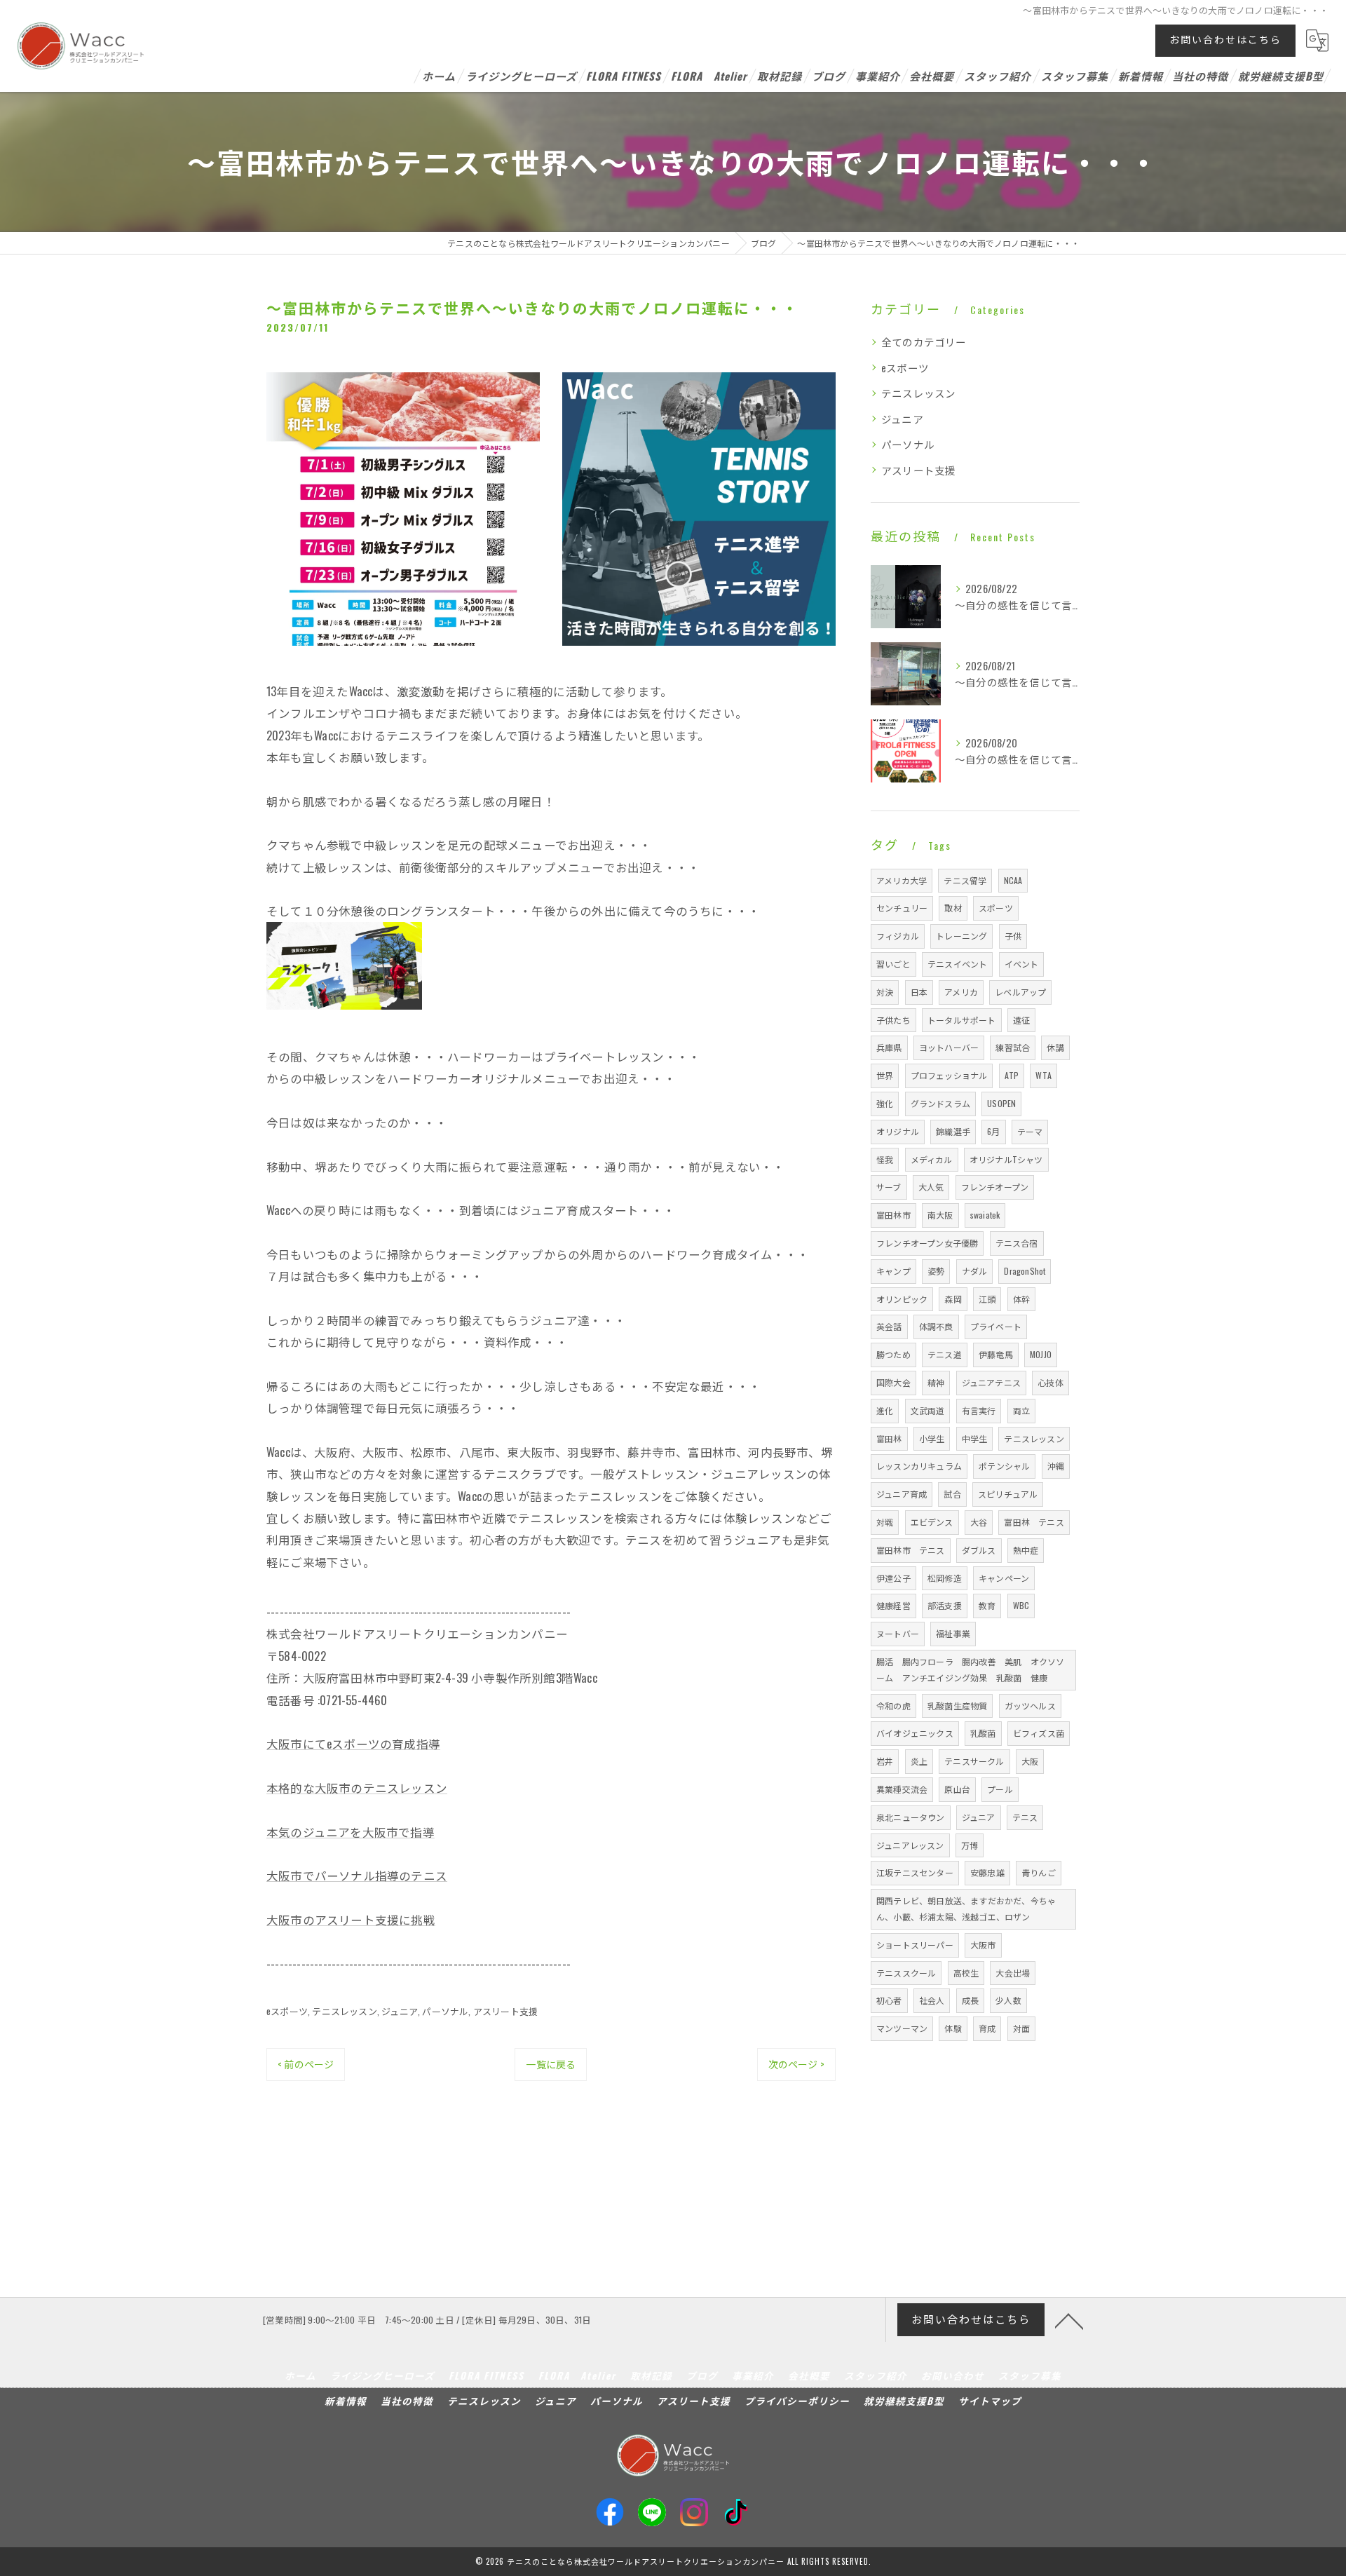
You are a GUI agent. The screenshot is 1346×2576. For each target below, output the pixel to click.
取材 (953, 908)
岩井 (885, 1761)
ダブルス (979, 1550)
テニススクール (906, 1973)
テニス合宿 (1017, 1243)
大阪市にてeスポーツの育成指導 (353, 1743)
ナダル (975, 1271)
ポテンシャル (1004, 1466)
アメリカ (961, 992)
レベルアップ (1020, 992)
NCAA (1013, 880)
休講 (1055, 1047)
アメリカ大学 (902, 880)
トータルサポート (962, 1020)
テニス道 (945, 1354)
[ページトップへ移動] (1069, 2320)
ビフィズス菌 (1039, 1733)
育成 (987, 2028)
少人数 (1008, 2000)
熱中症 (1026, 1550)
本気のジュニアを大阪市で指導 (351, 1832)
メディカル (932, 1159)
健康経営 (893, 1605)
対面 (1021, 2028)
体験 (953, 2028)
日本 (919, 992)
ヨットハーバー (949, 1047)
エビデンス (932, 1522)
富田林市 (893, 1215)
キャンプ (893, 1271)
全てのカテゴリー (924, 342)
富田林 (889, 1438)
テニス (1025, 1817)
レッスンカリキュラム (919, 1466)
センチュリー (902, 908)
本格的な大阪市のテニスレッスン (357, 1788)
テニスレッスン (344, 2011)
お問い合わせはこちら (1225, 39)
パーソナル (445, 2011)
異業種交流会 (902, 1789)
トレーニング (961, 936)
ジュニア (400, 2011)
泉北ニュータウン (911, 1817)
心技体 (1051, 1382)
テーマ (1030, 1131)
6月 (993, 1131)
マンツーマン (902, 2028)
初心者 (889, 2000)
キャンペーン (1004, 1578)
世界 (885, 1075)
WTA (1044, 1075)
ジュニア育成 (902, 1494)
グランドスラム (940, 1103)
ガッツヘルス (1030, 1706)
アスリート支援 (505, 2011)
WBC (1021, 1605)
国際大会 (893, 1382)
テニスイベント (957, 964)
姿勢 (936, 1271)
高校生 (966, 1973)
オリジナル (898, 1131)
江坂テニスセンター (915, 1872)
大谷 (979, 1522)
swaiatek (985, 1215)
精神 (936, 1382)
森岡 (953, 1299)
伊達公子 (893, 1578)
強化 (885, 1103)
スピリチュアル (1008, 1494)
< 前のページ (306, 2064)
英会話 (889, 1326)
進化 (885, 1410)
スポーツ (996, 908)
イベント (1022, 964)
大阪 (1030, 1761)
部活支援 (945, 1605)
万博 (970, 1845)
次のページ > (796, 2064)
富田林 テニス (1034, 1522)
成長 (970, 2000)
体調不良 (936, 1326)
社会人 (932, 2000)
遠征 (1021, 1020)
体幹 (1021, 1299)
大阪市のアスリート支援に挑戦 (351, 1919)
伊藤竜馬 (996, 1354)
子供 (1013, 936)
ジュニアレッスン (910, 1845)
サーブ (889, 1187)
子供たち (893, 1020)
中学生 (975, 1438)
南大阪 (940, 1215)
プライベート (996, 1326)
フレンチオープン (995, 1187)
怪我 (885, 1159)
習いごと (893, 964)
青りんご (1039, 1872)
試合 (952, 1494)
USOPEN (1001, 1103)
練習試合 (1013, 1047)
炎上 (919, 1761)
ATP (1012, 1075)
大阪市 (983, 1945)
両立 (1021, 1410)
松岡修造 (945, 1578)
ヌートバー (898, 1633)
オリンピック (902, 1299)
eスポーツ (287, 2011)
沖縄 (1056, 1466)
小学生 (932, 1438)
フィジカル (898, 936)
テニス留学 (965, 880)
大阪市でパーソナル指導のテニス (357, 1875)
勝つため (893, 1354)
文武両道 (928, 1410)
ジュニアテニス (991, 1382)
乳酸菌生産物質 (957, 1706)
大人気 (931, 1187)
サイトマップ (990, 2401)
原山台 (957, 1789)
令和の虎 (893, 1706)
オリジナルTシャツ (1006, 1159)
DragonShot (1025, 1271)
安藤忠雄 (987, 1872)
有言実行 (979, 1410)
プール (1000, 1789)
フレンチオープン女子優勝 (927, 1243)
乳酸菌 (983, 1733)
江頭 (987, 1299)
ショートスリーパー (915, 1945)
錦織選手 (953, 1131)
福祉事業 (953, 1633)
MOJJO (1041, 1354)
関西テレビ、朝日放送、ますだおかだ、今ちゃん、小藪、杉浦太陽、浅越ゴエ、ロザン (966, 1909)
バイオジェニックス (915, 1733)
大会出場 (1013, 1973)
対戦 (885, 1522)
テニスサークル (974, 1761)
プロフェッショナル (949, 1075)
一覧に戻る (551, 2064)
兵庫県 (889, 1047)
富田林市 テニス (911, 1550)
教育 (987, 1605)
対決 (885, 992)
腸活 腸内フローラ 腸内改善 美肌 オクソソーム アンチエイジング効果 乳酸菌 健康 (970, 1669)
